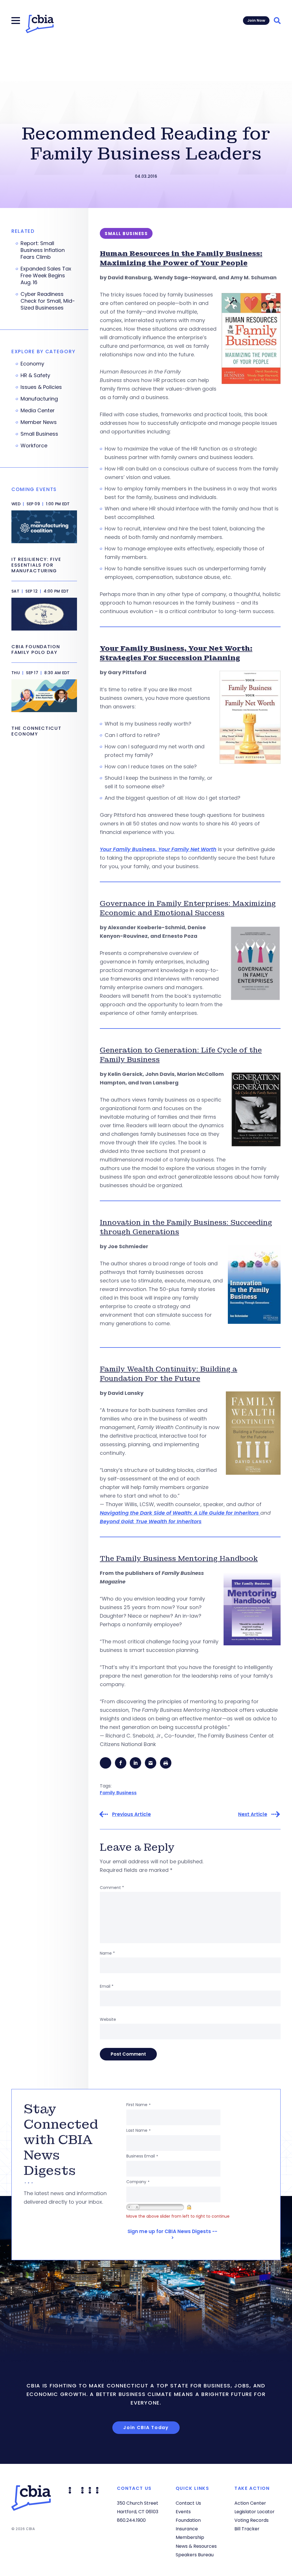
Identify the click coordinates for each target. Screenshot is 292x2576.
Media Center (38, 411)
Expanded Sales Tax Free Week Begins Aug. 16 (46, 276)
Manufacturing (39, 399)
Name (107, 1953)
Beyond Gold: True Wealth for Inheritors (151, 1521)
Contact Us (188, 2503)
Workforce (34, 446)
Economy (32, 364)
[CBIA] (40, 24)
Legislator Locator (255, 2512)
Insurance (187, 2529)
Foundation (188, 2520)
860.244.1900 (131, 2520)
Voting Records (252, 2520)
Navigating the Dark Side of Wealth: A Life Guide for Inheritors (180, 1513)
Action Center (250, 2503)
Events (183, 2512)
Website (108, 2019)
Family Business (118, 1793)
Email (107, 1986)
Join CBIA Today (146, 2427)
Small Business (39, 434)
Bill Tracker (247, 2529)
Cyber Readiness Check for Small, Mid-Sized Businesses (48, 301)
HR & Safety (35, 375)
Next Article (253, 1814)
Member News (39, 422)
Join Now (256, 20)
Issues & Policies (41, 387)
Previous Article (131, 1814)
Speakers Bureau (195, 2555)
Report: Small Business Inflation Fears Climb (43, 250)
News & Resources (196, 2546)
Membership (190, 2537)
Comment (112, 1888)
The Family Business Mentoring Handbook (179, 1558)
